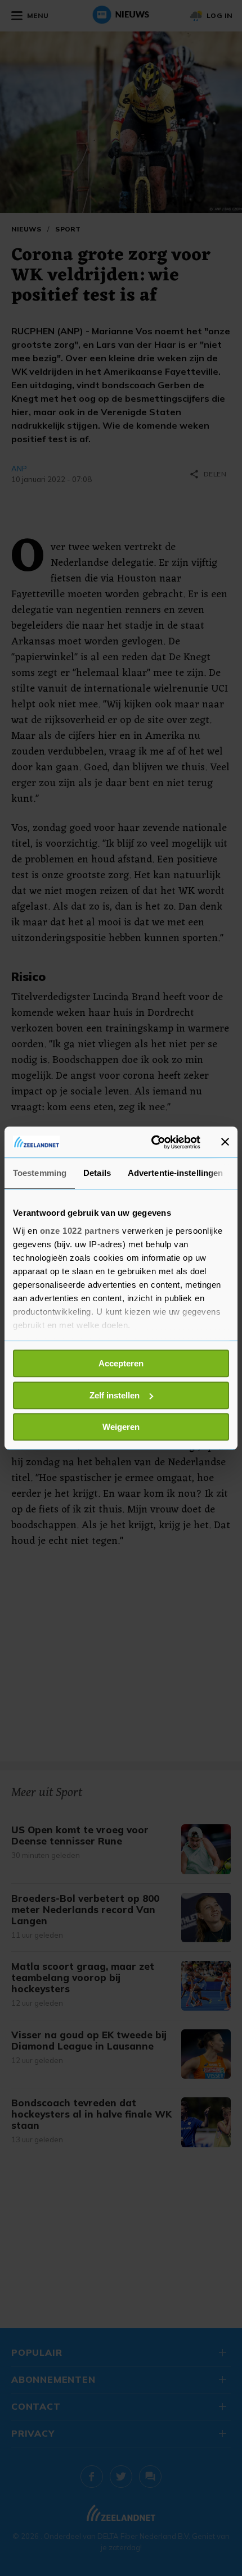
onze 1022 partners (80, 1231)
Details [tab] (97, 1173)
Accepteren (121, 1363)
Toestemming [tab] (40, 1173)
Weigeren (121, 1427)
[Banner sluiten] (225, 1142)
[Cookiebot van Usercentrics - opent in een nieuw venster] (152, 1142)
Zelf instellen (115, 1395)
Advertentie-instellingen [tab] (175, 1173)
